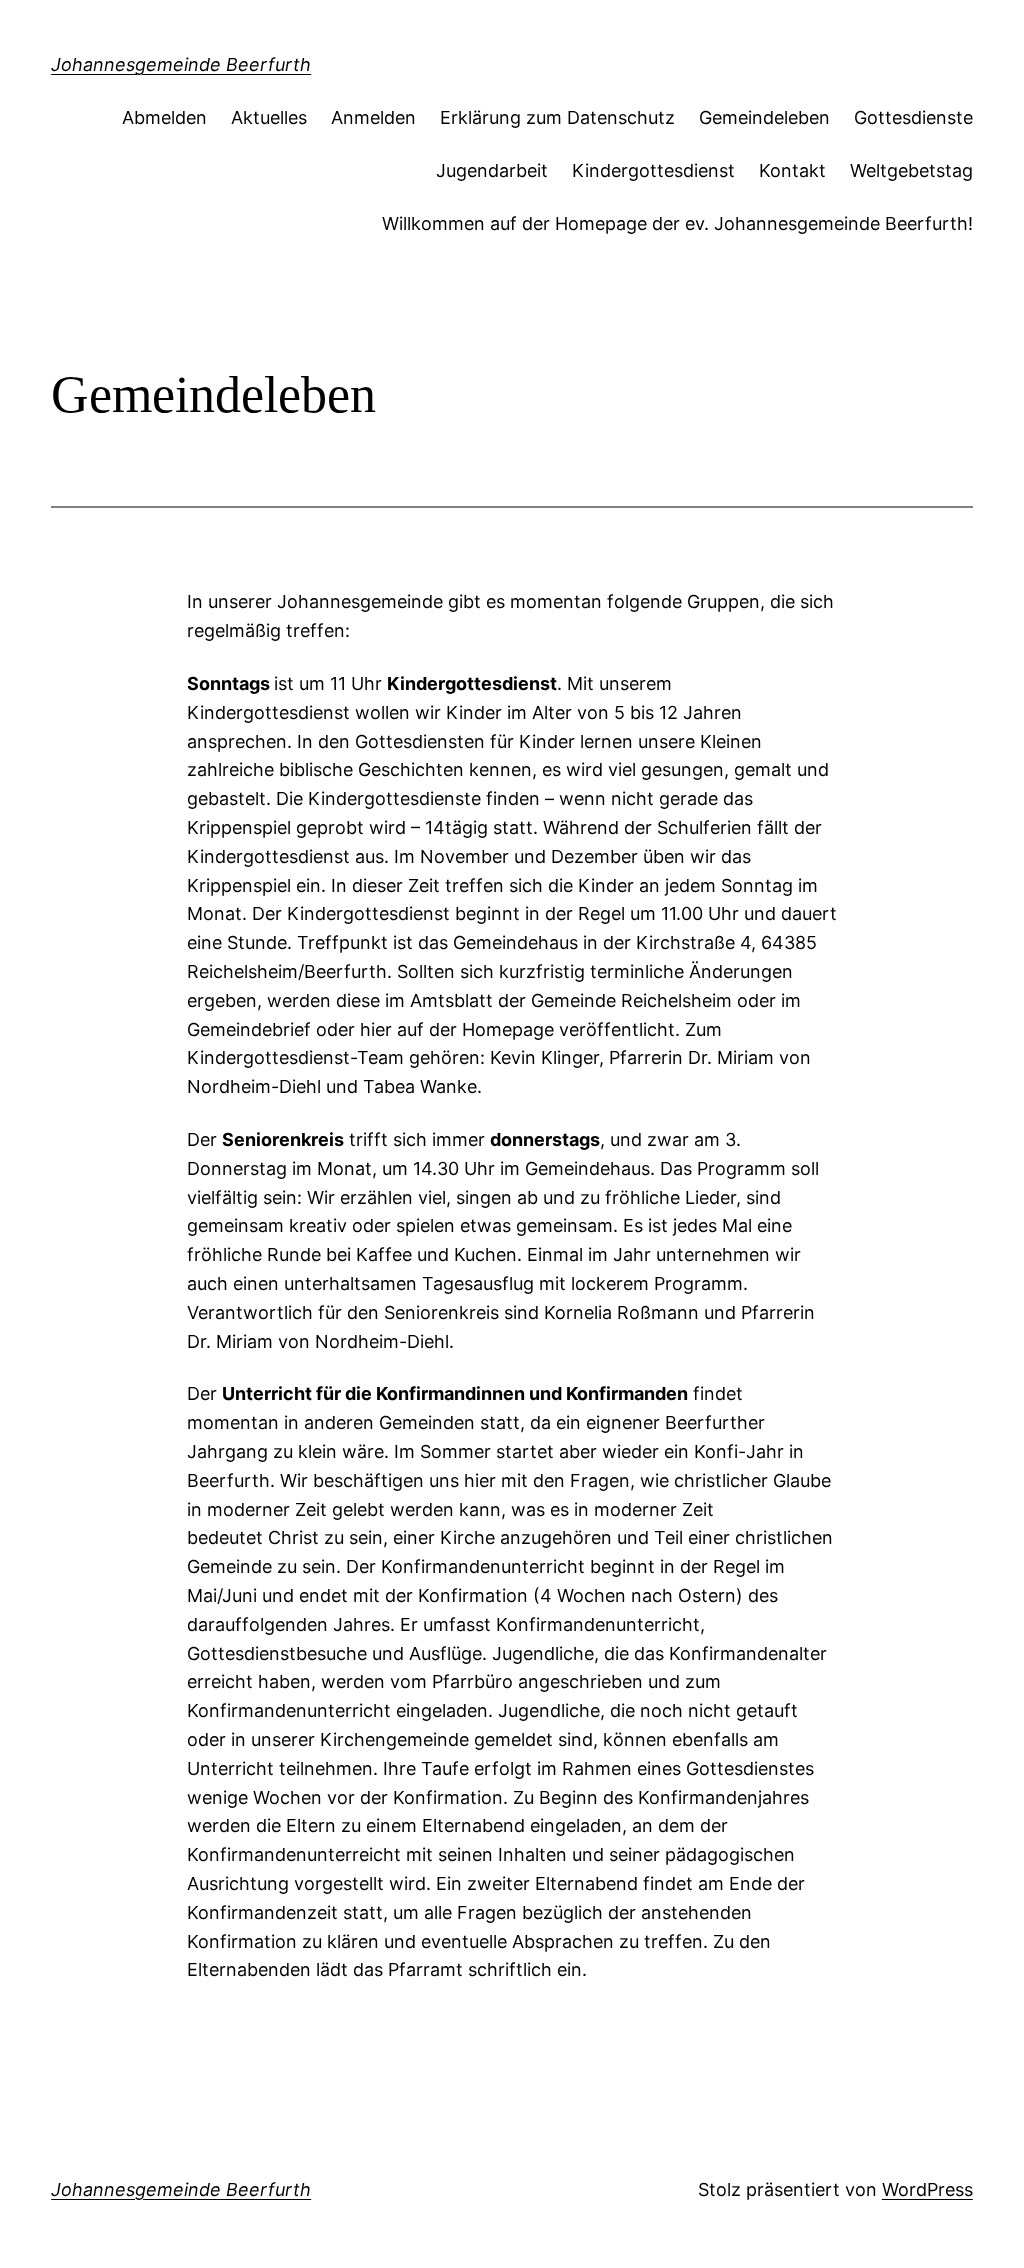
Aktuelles (269, 117)
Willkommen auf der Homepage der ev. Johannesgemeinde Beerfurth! (677, 223)
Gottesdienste (913, 117)
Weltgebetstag (911, 170)
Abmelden (164, 117)
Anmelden (373, 117)
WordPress (927, 2189)
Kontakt (792, 170)
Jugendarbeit (492, 170)
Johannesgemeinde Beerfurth (181, 64)
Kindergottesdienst (653, 170)
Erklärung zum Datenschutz (557, 117)
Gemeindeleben (764, 117)
